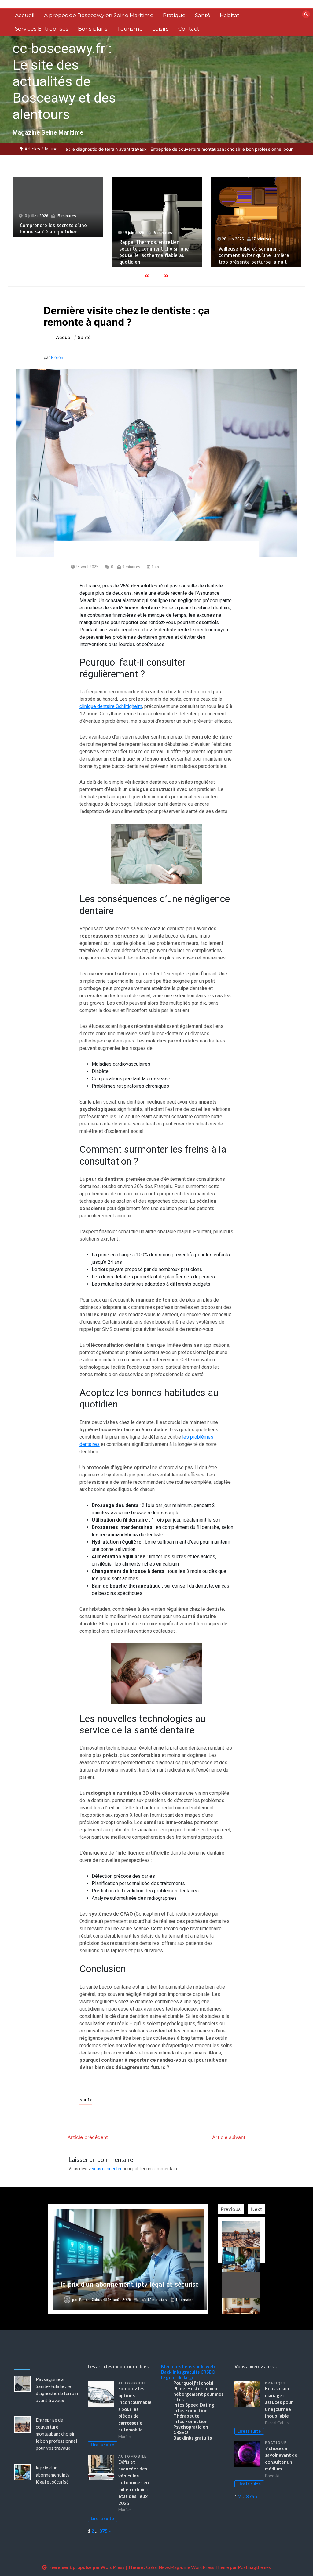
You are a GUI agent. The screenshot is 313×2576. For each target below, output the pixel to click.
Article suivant (229, 2137)
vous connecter (107, 2169)
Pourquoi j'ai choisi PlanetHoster (193, 2386)
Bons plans (93, 29)
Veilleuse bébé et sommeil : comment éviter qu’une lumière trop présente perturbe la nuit (155, 255)
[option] (169, 149)
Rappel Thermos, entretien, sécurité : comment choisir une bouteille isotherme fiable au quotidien (55, 252)
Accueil (25, 15)
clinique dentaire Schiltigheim (111, 706)
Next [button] (256, 2209)
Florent (58, 357)
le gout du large (178, 2377)
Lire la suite (102, 2445)
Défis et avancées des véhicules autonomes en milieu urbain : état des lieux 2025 (134, 2482)
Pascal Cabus (90, 2300)
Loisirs (160, 29)
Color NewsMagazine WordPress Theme (188, 2567)
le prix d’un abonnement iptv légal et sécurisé (53, 2475)
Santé (203, 15)
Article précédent (88, 2137)
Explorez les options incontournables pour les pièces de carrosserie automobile (135, 2409)
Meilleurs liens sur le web (188, 2366)
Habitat (230, 15)
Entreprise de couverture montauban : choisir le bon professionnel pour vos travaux (169, 149)
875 (103, 2531)
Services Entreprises (42, 29)
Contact (189, 29)
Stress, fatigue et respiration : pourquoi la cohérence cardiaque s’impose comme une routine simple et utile (255, 252)
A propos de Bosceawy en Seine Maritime (99, 15)
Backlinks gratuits (180, 2372)
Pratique (174, 15)
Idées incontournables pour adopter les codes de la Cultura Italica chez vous (130, 2280)
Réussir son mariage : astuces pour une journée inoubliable (279, 2402)
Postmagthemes (254, 2567)
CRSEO (208, 2372)
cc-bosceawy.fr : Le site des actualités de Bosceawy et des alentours (64, 81)
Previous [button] (231, 2209)
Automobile (133, 2383)
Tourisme (130, 29)
